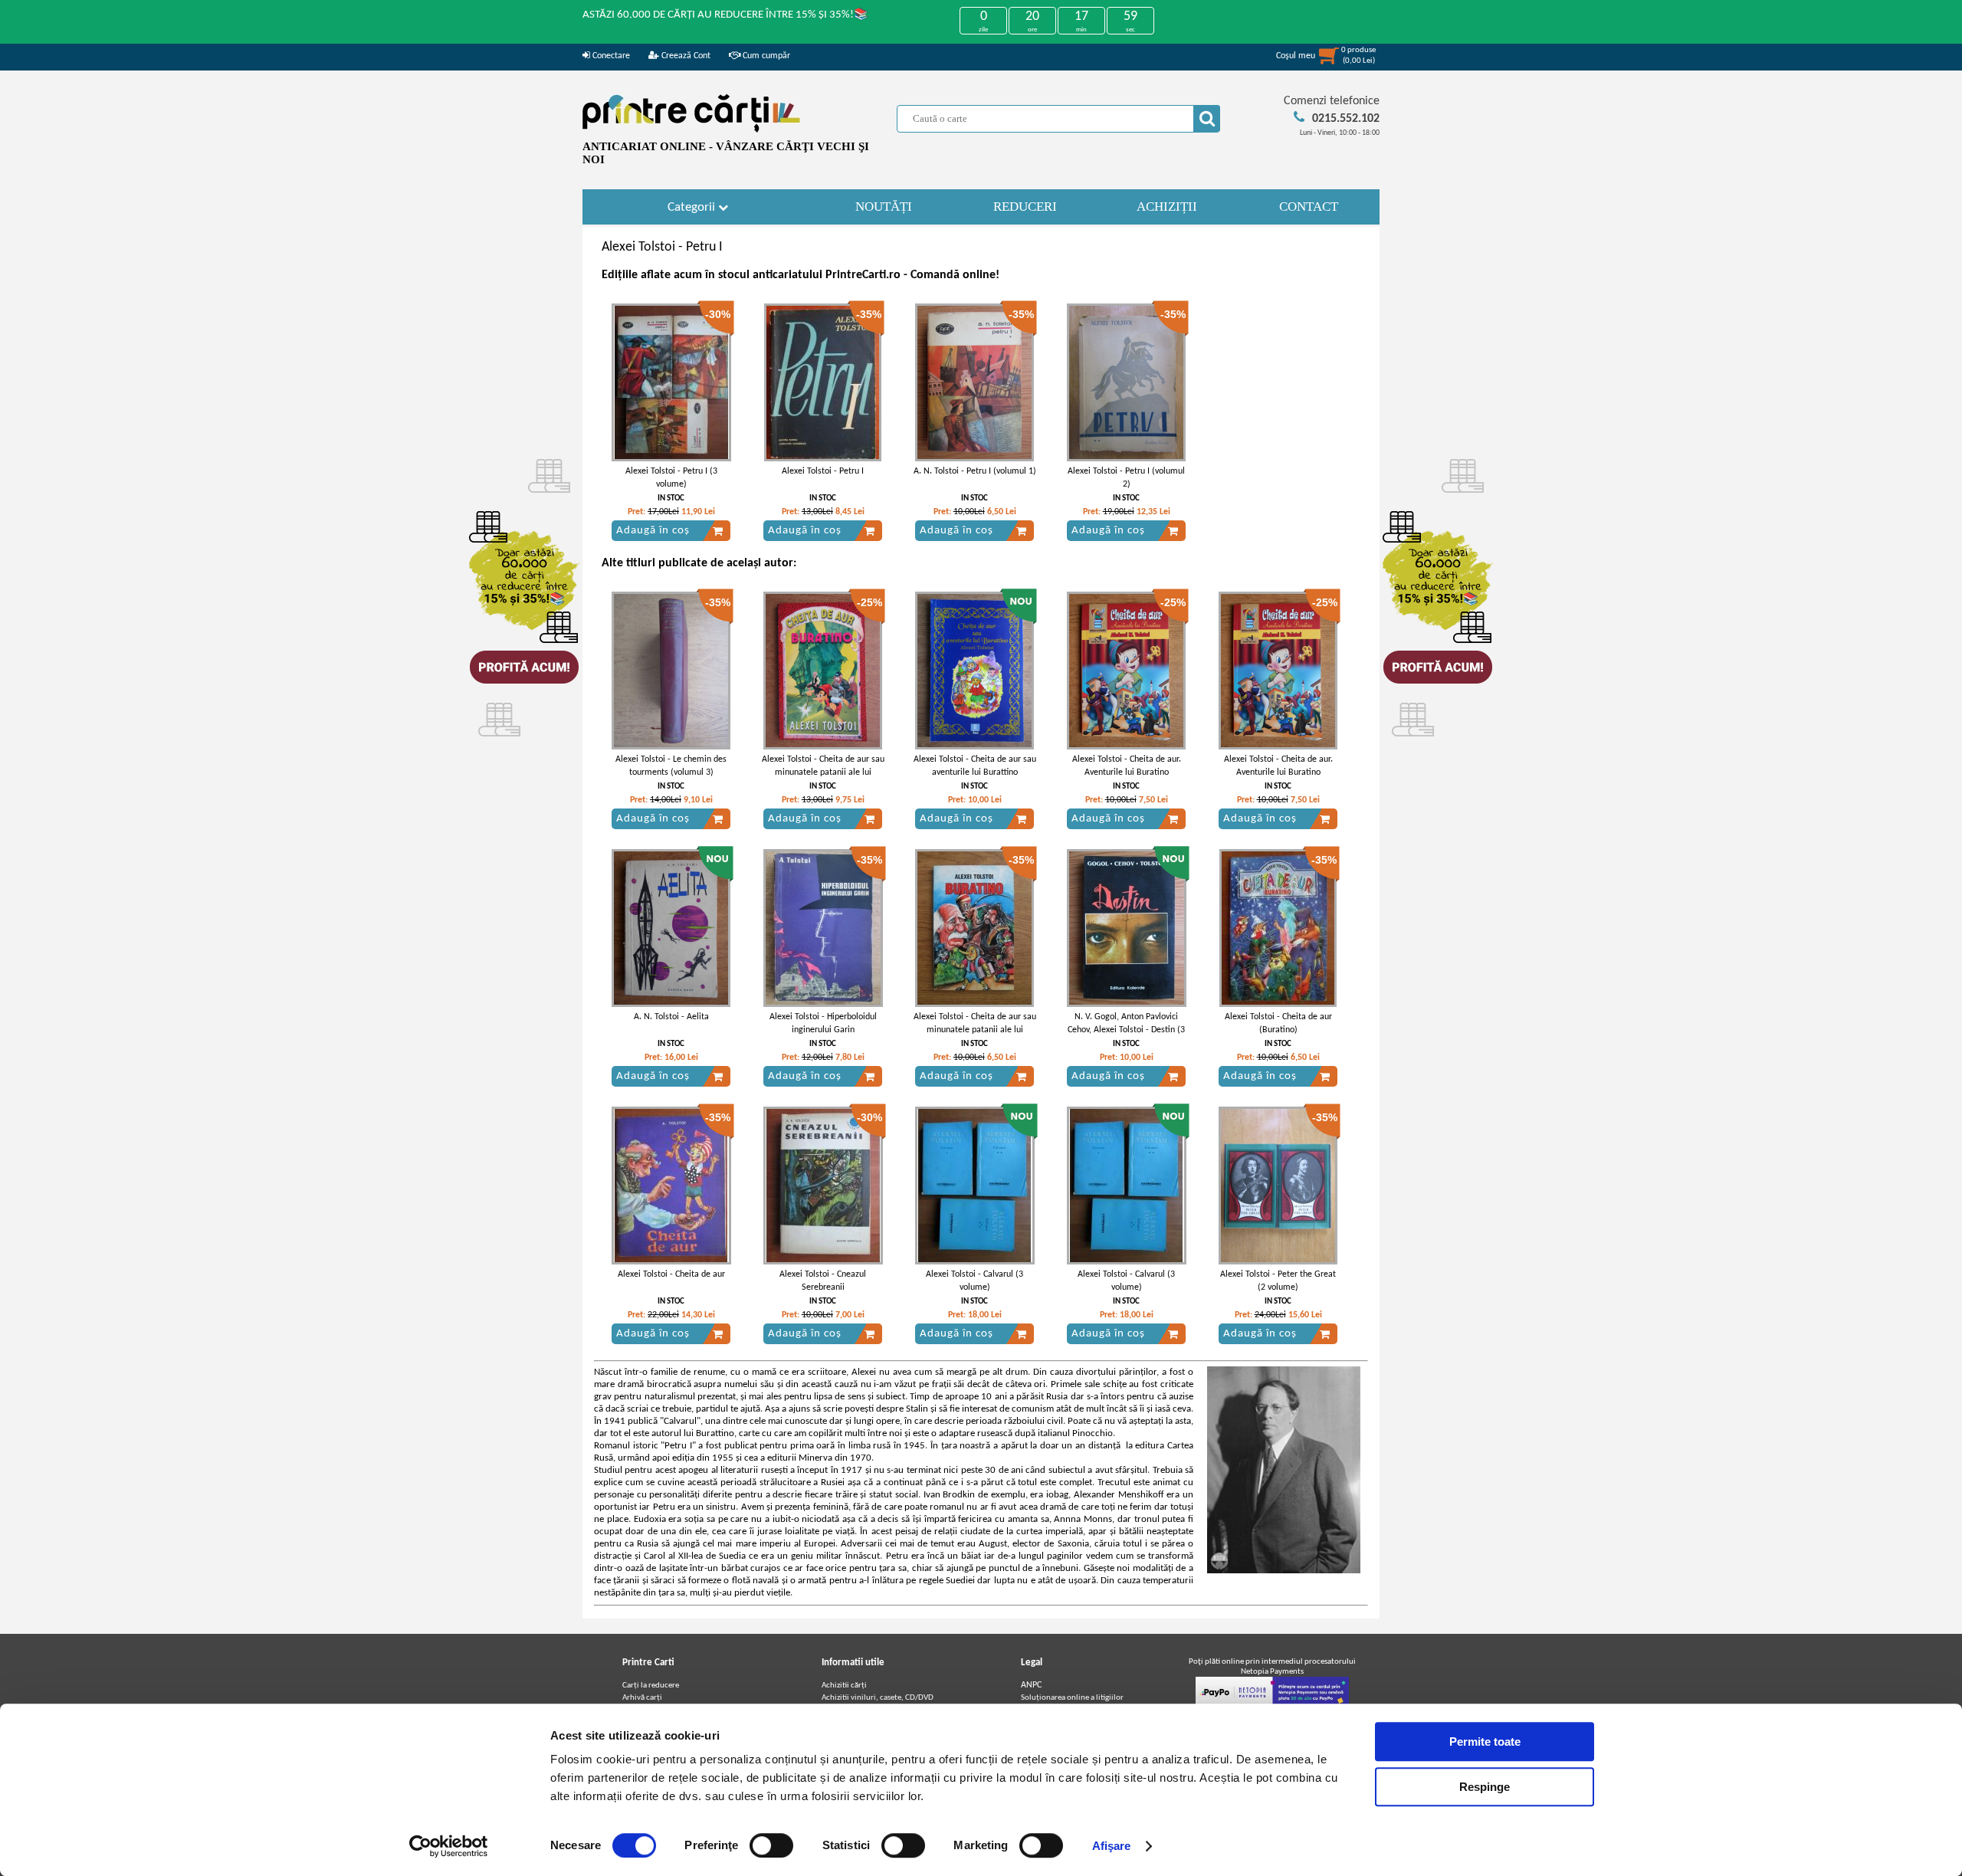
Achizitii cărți (844, 1686)
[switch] (771, 1845)
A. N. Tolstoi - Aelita (671, 1017)
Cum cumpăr (765, 56)
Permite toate (1485, 1742)
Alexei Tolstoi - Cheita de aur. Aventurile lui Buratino (1127, 766)
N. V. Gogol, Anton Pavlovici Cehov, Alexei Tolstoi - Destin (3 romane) (1126, 1030)
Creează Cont (685, 56)
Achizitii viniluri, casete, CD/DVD (878, 1698)
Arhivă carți (642, 1698)
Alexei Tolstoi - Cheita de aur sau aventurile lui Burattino (975, 766)
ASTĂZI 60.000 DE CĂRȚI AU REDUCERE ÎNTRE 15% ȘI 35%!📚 (725, 15)
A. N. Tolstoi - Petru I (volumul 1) (975, 471)
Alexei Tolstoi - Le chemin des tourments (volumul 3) (671, 766)
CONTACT (1309, 207)
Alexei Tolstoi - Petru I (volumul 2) (1126, 478)
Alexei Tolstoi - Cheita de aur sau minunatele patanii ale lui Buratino (823, 772)
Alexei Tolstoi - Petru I (823, 471)
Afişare (1112, 1846)
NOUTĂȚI (884, 207)
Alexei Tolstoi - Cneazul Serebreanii (823, 1281)
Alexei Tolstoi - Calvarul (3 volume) (974, 1281)
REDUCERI (1025, 207)
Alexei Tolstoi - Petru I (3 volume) (671, 478)
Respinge (1485, 1787)
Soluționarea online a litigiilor (1072, 1698)
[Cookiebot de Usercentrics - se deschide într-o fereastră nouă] (449, 1846)
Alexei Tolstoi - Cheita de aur (671, 1274)
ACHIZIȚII (1167, 207)
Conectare (610, 56)
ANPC (1031, 1685)
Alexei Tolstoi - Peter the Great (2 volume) (1278, 1281)
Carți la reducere (651, 1686)
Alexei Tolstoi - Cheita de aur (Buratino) (1278, 1023)
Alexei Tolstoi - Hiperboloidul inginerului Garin (823, 1023)
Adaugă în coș (653, 531)
